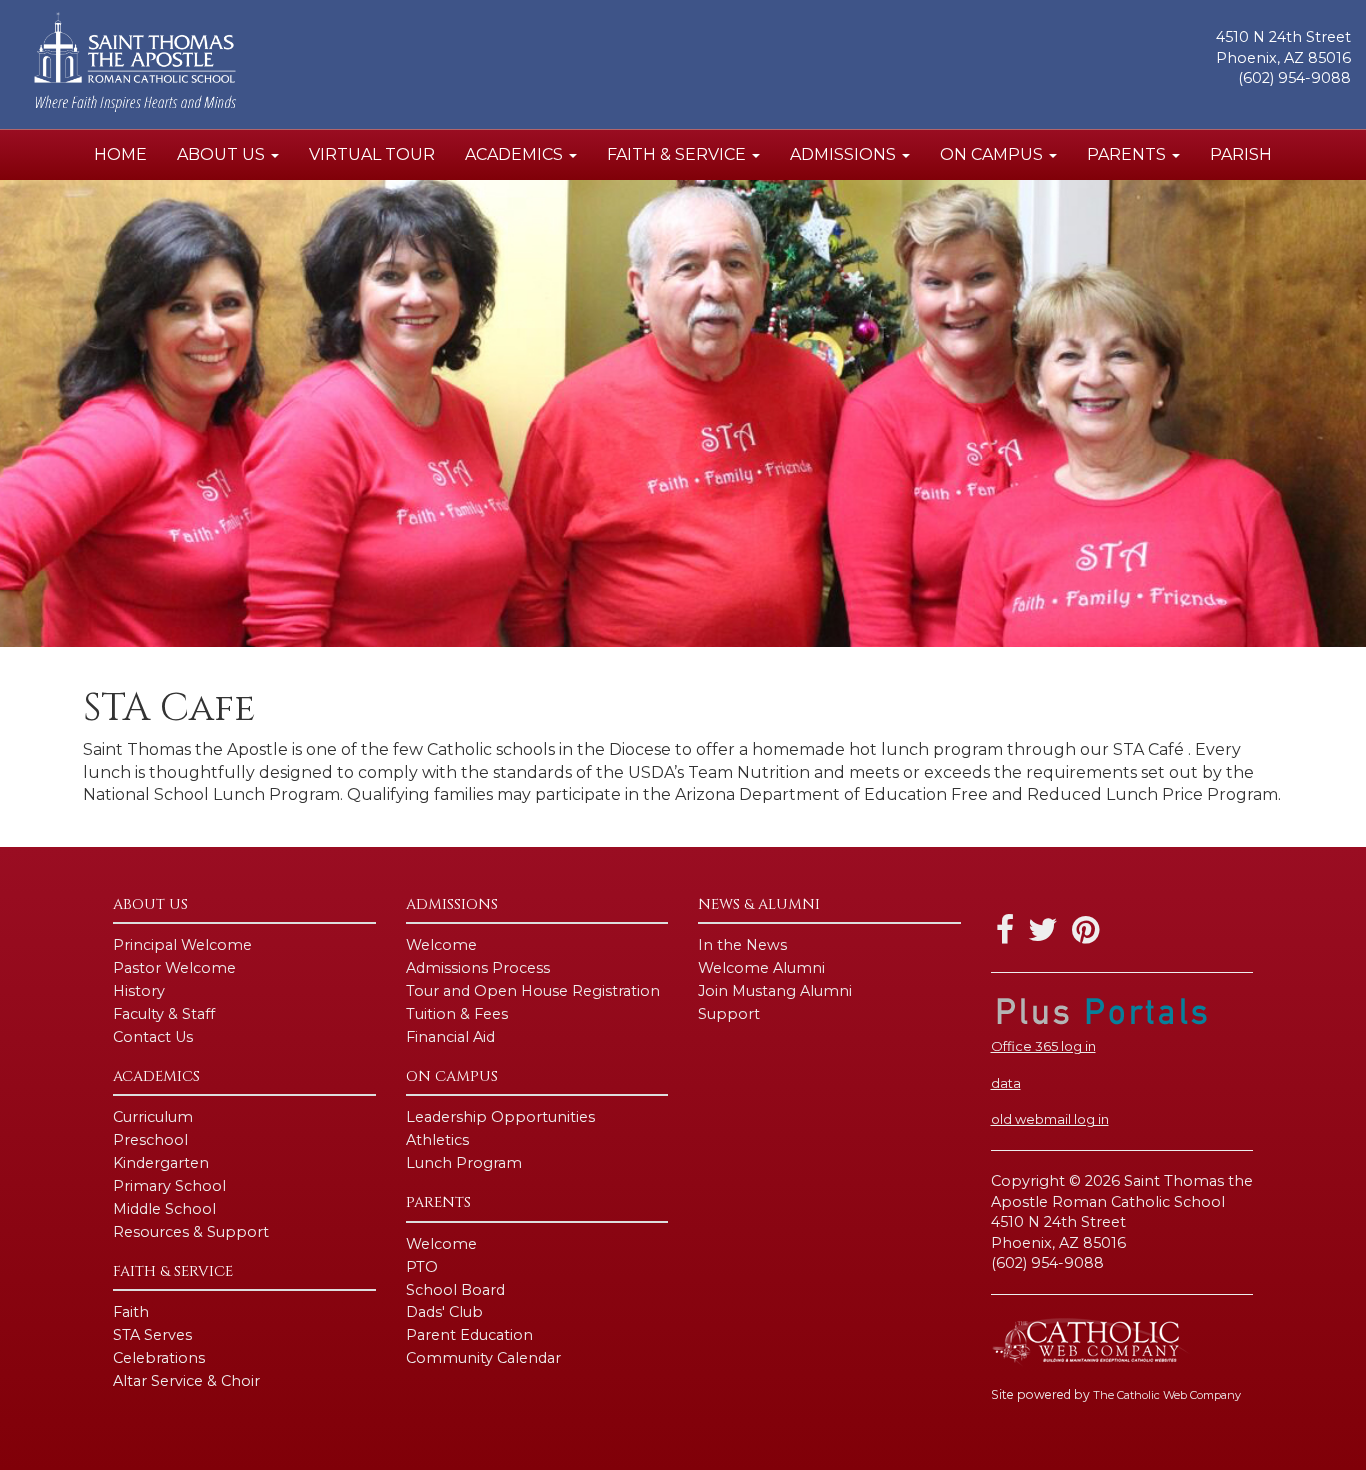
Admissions (845, 154)
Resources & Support (191, 1232)
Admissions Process (478, 968)
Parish (1241, 154)
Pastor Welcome (174, 968)
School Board (455, 1290)
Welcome (441, 945)
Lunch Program (464, 1163)
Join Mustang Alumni (775, 991)
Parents (1128, 154)
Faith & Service (678, 154)
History (139, 991)
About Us (223, 154)
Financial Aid (450, 1037)
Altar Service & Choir (186, 1381)
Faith (131, 1312)
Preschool (150, 1140)
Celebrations (159, 1358)
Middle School (164, 1209)
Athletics (437, 1140)
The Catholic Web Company (1167, 1395)
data (1006, 1083)
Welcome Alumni (761, 968)
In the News (742, 945)
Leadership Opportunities (500, 1117)
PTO (422, 1267)
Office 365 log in (1043, 1046)
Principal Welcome (182, 945)
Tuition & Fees (457, 1014)
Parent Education (469, 1335)
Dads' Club (444, 1312)
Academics (516, 154)
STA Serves (152, 1335)
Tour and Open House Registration (533, 991)
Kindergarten (161, 1163)
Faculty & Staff (164, 1014)
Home (120, 154)
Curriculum (153, 1117)
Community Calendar (483, 1358)
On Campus (993, 154)
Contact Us (153, 1037)
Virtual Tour (372, 154)
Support (729, 1014)
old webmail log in (1050, 1119)
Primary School (169, 1186)
